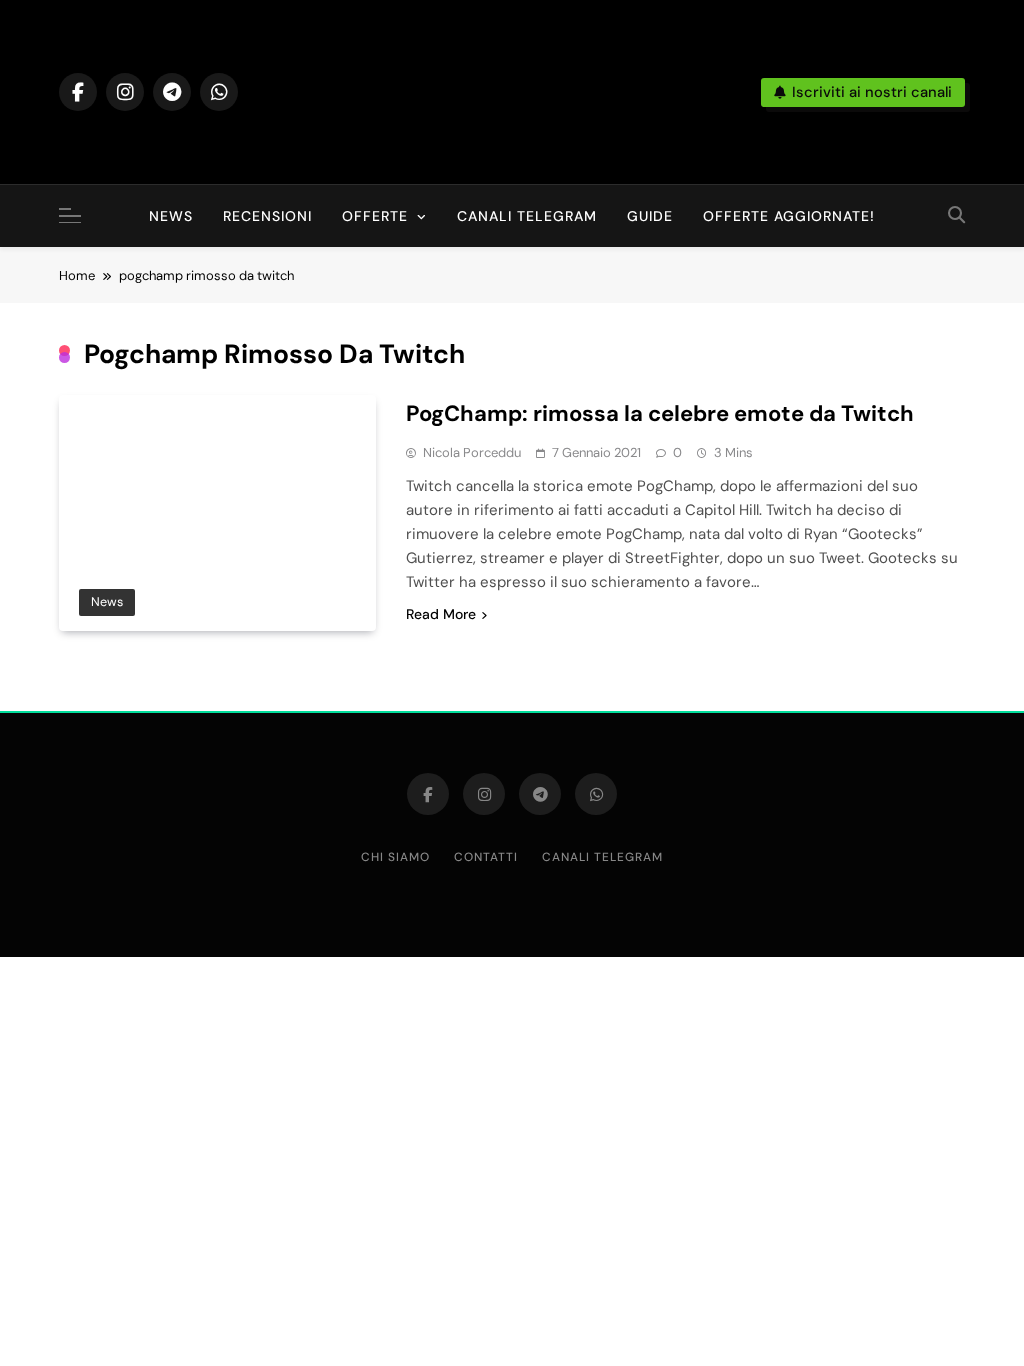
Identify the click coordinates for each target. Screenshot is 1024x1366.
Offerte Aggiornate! (789, 216)
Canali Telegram (527, 216)
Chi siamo (395, 857)
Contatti (486, 857)
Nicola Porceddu (472, 452)
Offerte (375, 216)
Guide (650, 216)
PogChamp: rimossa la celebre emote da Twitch (660, 413)
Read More (441, 614)
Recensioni (267, 216)
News (171, 216)
